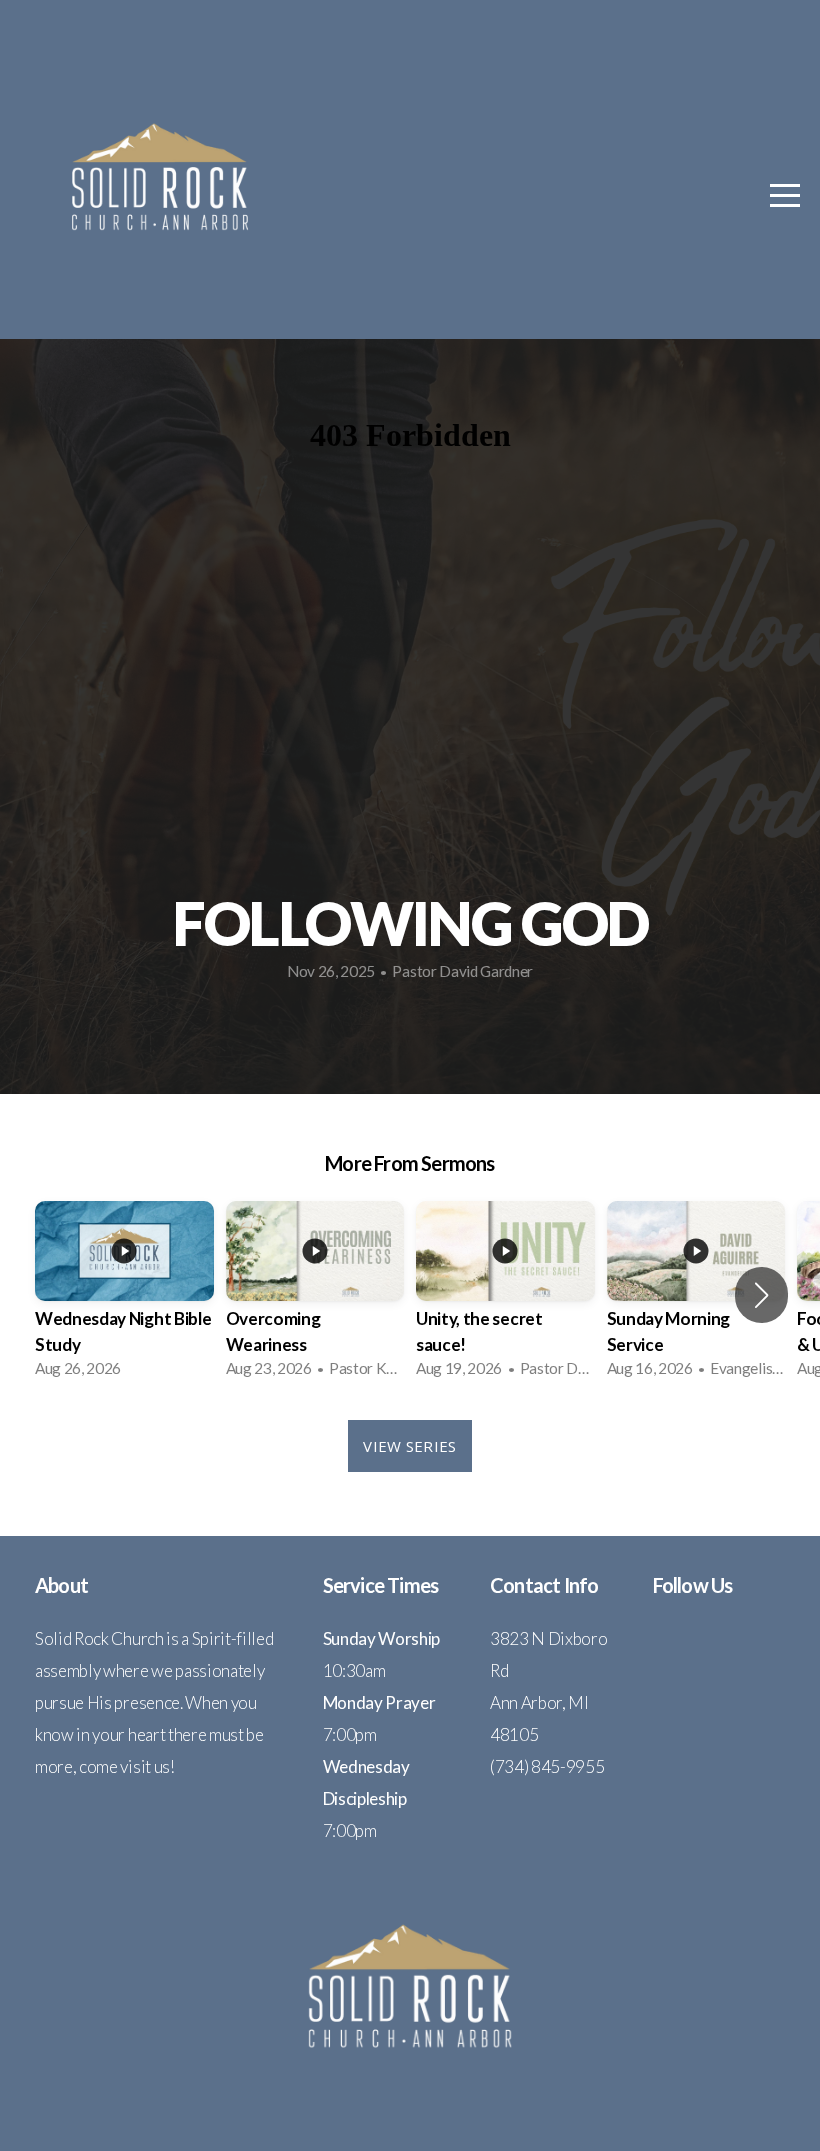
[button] (761, 1295)
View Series (409, 1446)
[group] (124, 1295)
